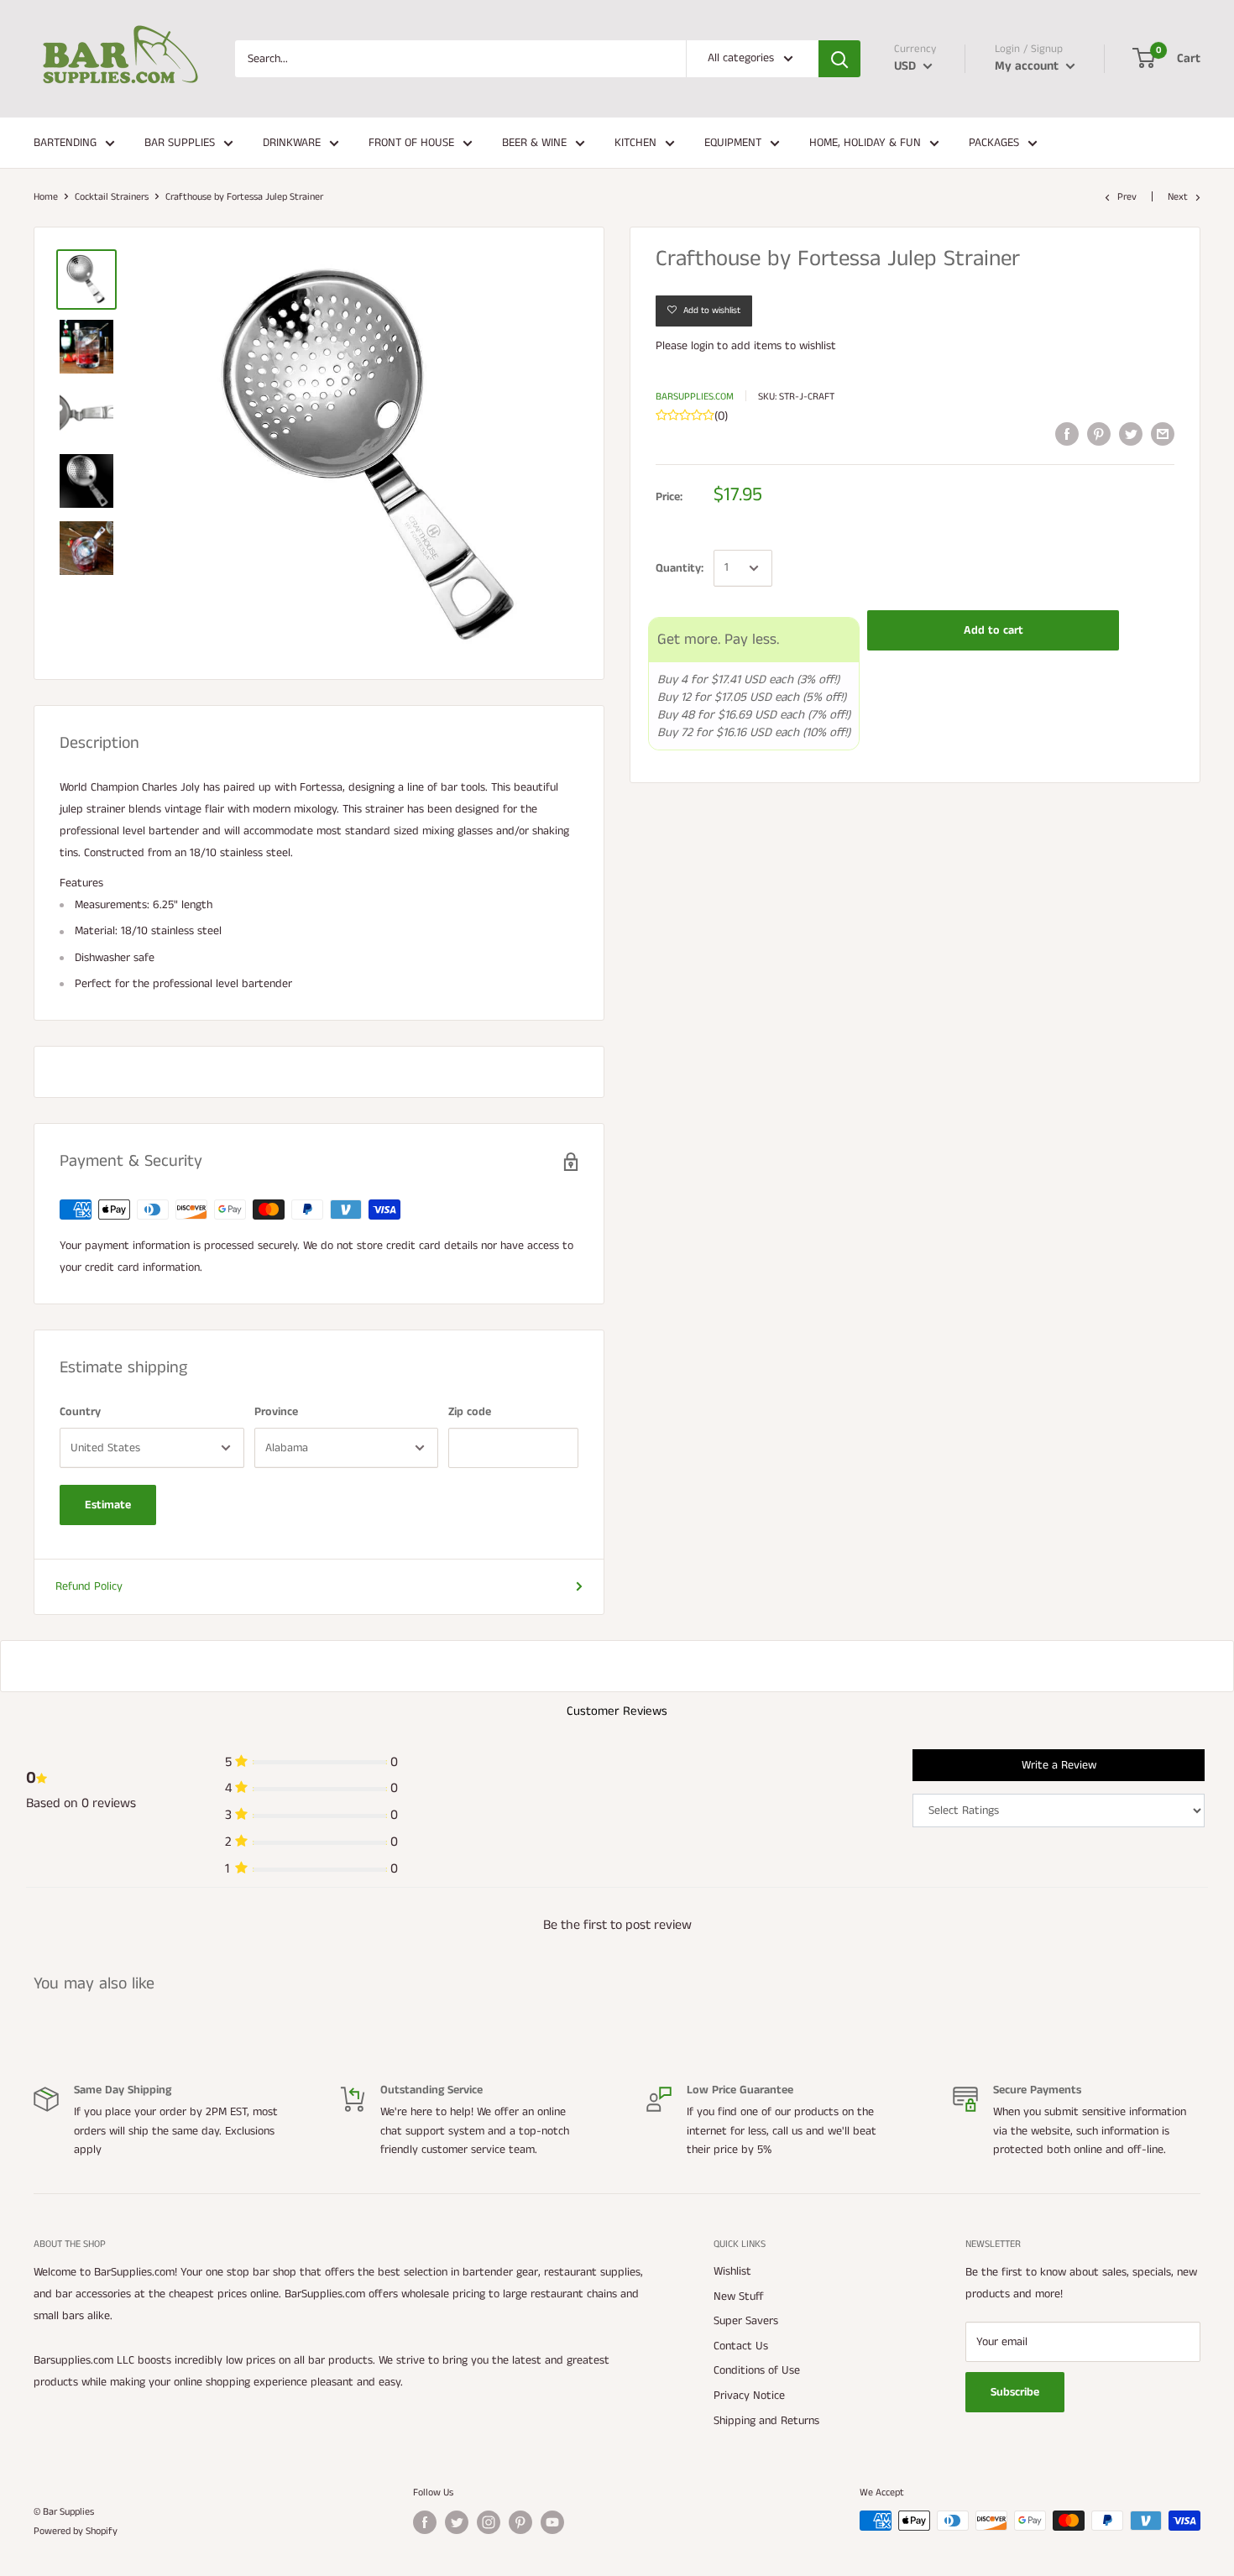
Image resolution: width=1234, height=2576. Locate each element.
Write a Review (1059, 1765)
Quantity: (680, 568)
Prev (1127, 197)
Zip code (470, 1412)
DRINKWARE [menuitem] (292, 143)
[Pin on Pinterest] (1099, 434)
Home (46, 197)
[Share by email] (1163, 434)
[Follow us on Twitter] (457, 2522)
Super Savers (746, 2321)
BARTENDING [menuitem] (65, 143)
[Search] (839, 59)
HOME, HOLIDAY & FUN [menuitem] (865, 143)
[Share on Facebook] (1067, 434)
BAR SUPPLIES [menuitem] (180, 143)
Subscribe (1015, 2392)
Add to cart (993, 630)
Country (80, 1412)
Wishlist (732, 2271)
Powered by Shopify (76, 2531)
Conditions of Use (757, 2370)
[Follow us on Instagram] (489, 2522)
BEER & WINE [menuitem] (534, 143)
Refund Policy (89, 1586)
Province (276, 1412)
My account (1028, 66)
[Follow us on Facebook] (425, 2522)
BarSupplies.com (695, 397)
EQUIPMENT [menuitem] (733, 143)
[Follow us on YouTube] (552, 2522)
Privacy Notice (749, 2396)
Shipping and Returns (766, 2421)
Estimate (108, 1505)
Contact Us (741, 2346)
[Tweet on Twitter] (1131, 434)
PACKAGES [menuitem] (994, 143)
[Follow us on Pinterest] (520, 2522)
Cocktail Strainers (112, 197)
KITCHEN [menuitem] (635, 143)
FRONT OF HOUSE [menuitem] (411, 143)
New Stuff (739, 2296)
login (702, 346)
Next (1178, 197)
